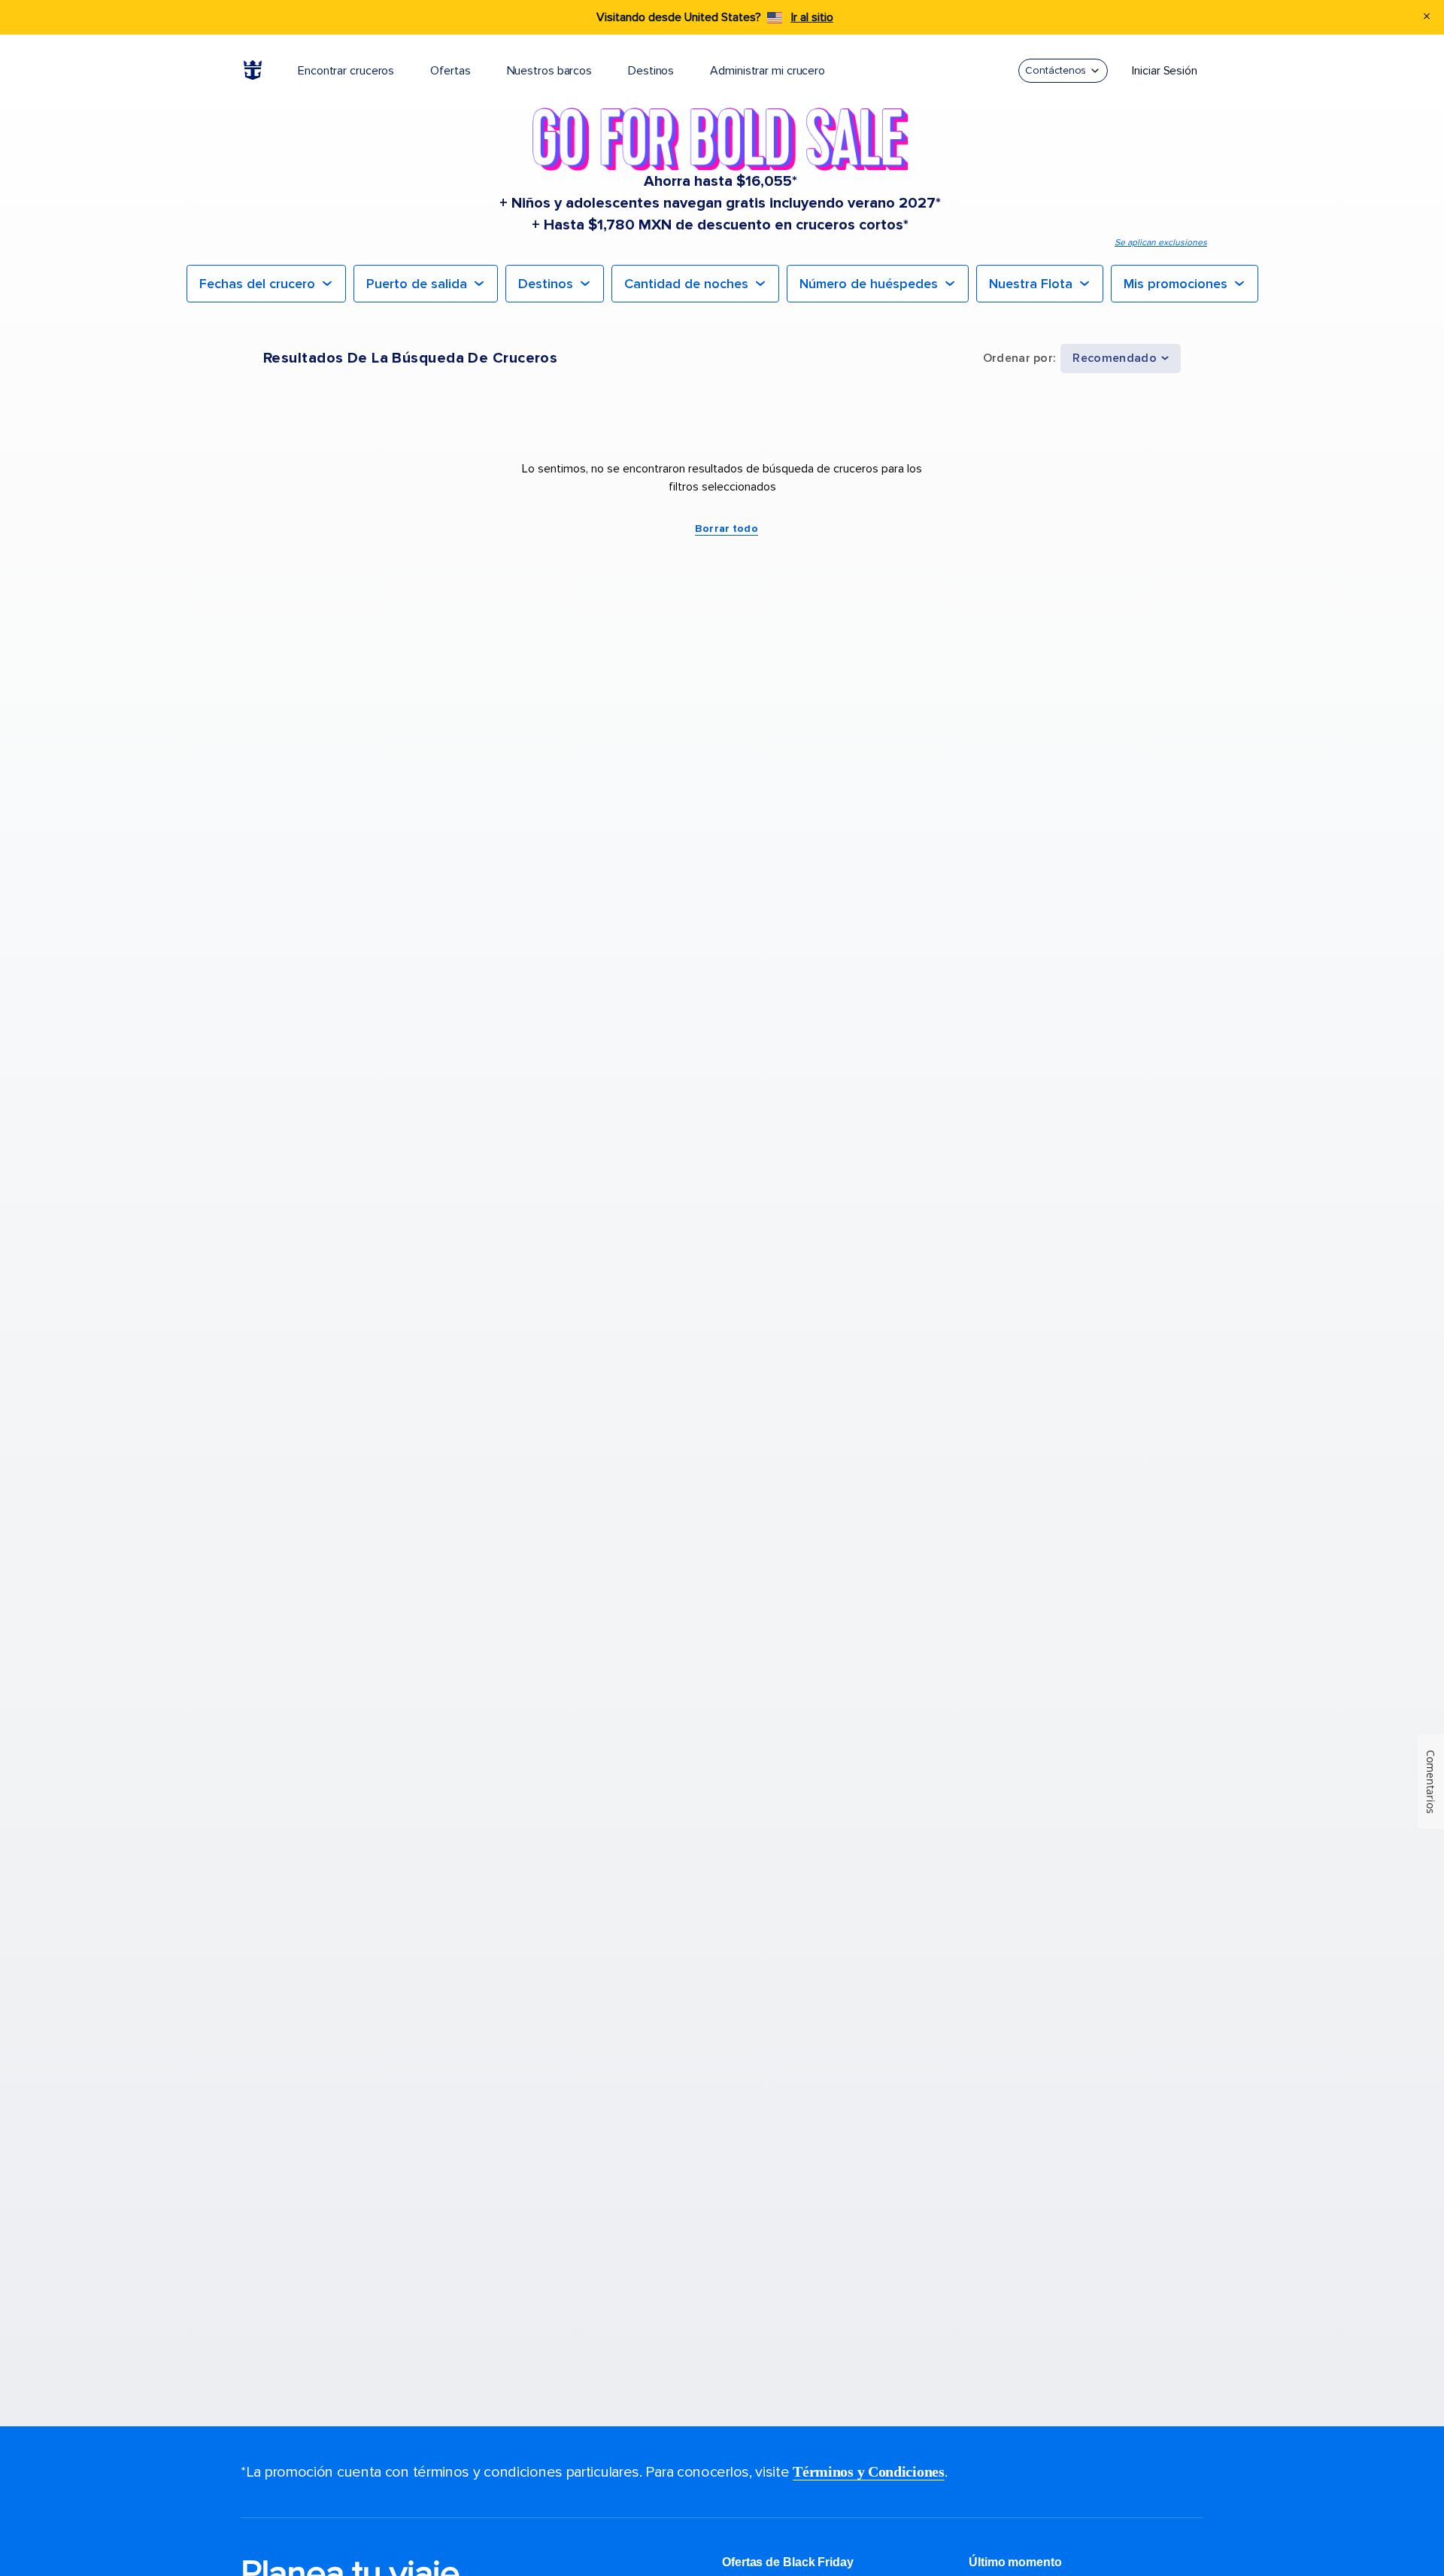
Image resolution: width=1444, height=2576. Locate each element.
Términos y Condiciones (868, 2471)
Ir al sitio (812, 17)
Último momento (1015, 2562)
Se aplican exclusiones (1161, 243)
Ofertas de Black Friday (788, 2562)
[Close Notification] (1427, 18)
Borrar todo (727, 529)
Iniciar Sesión (1165, 71)
